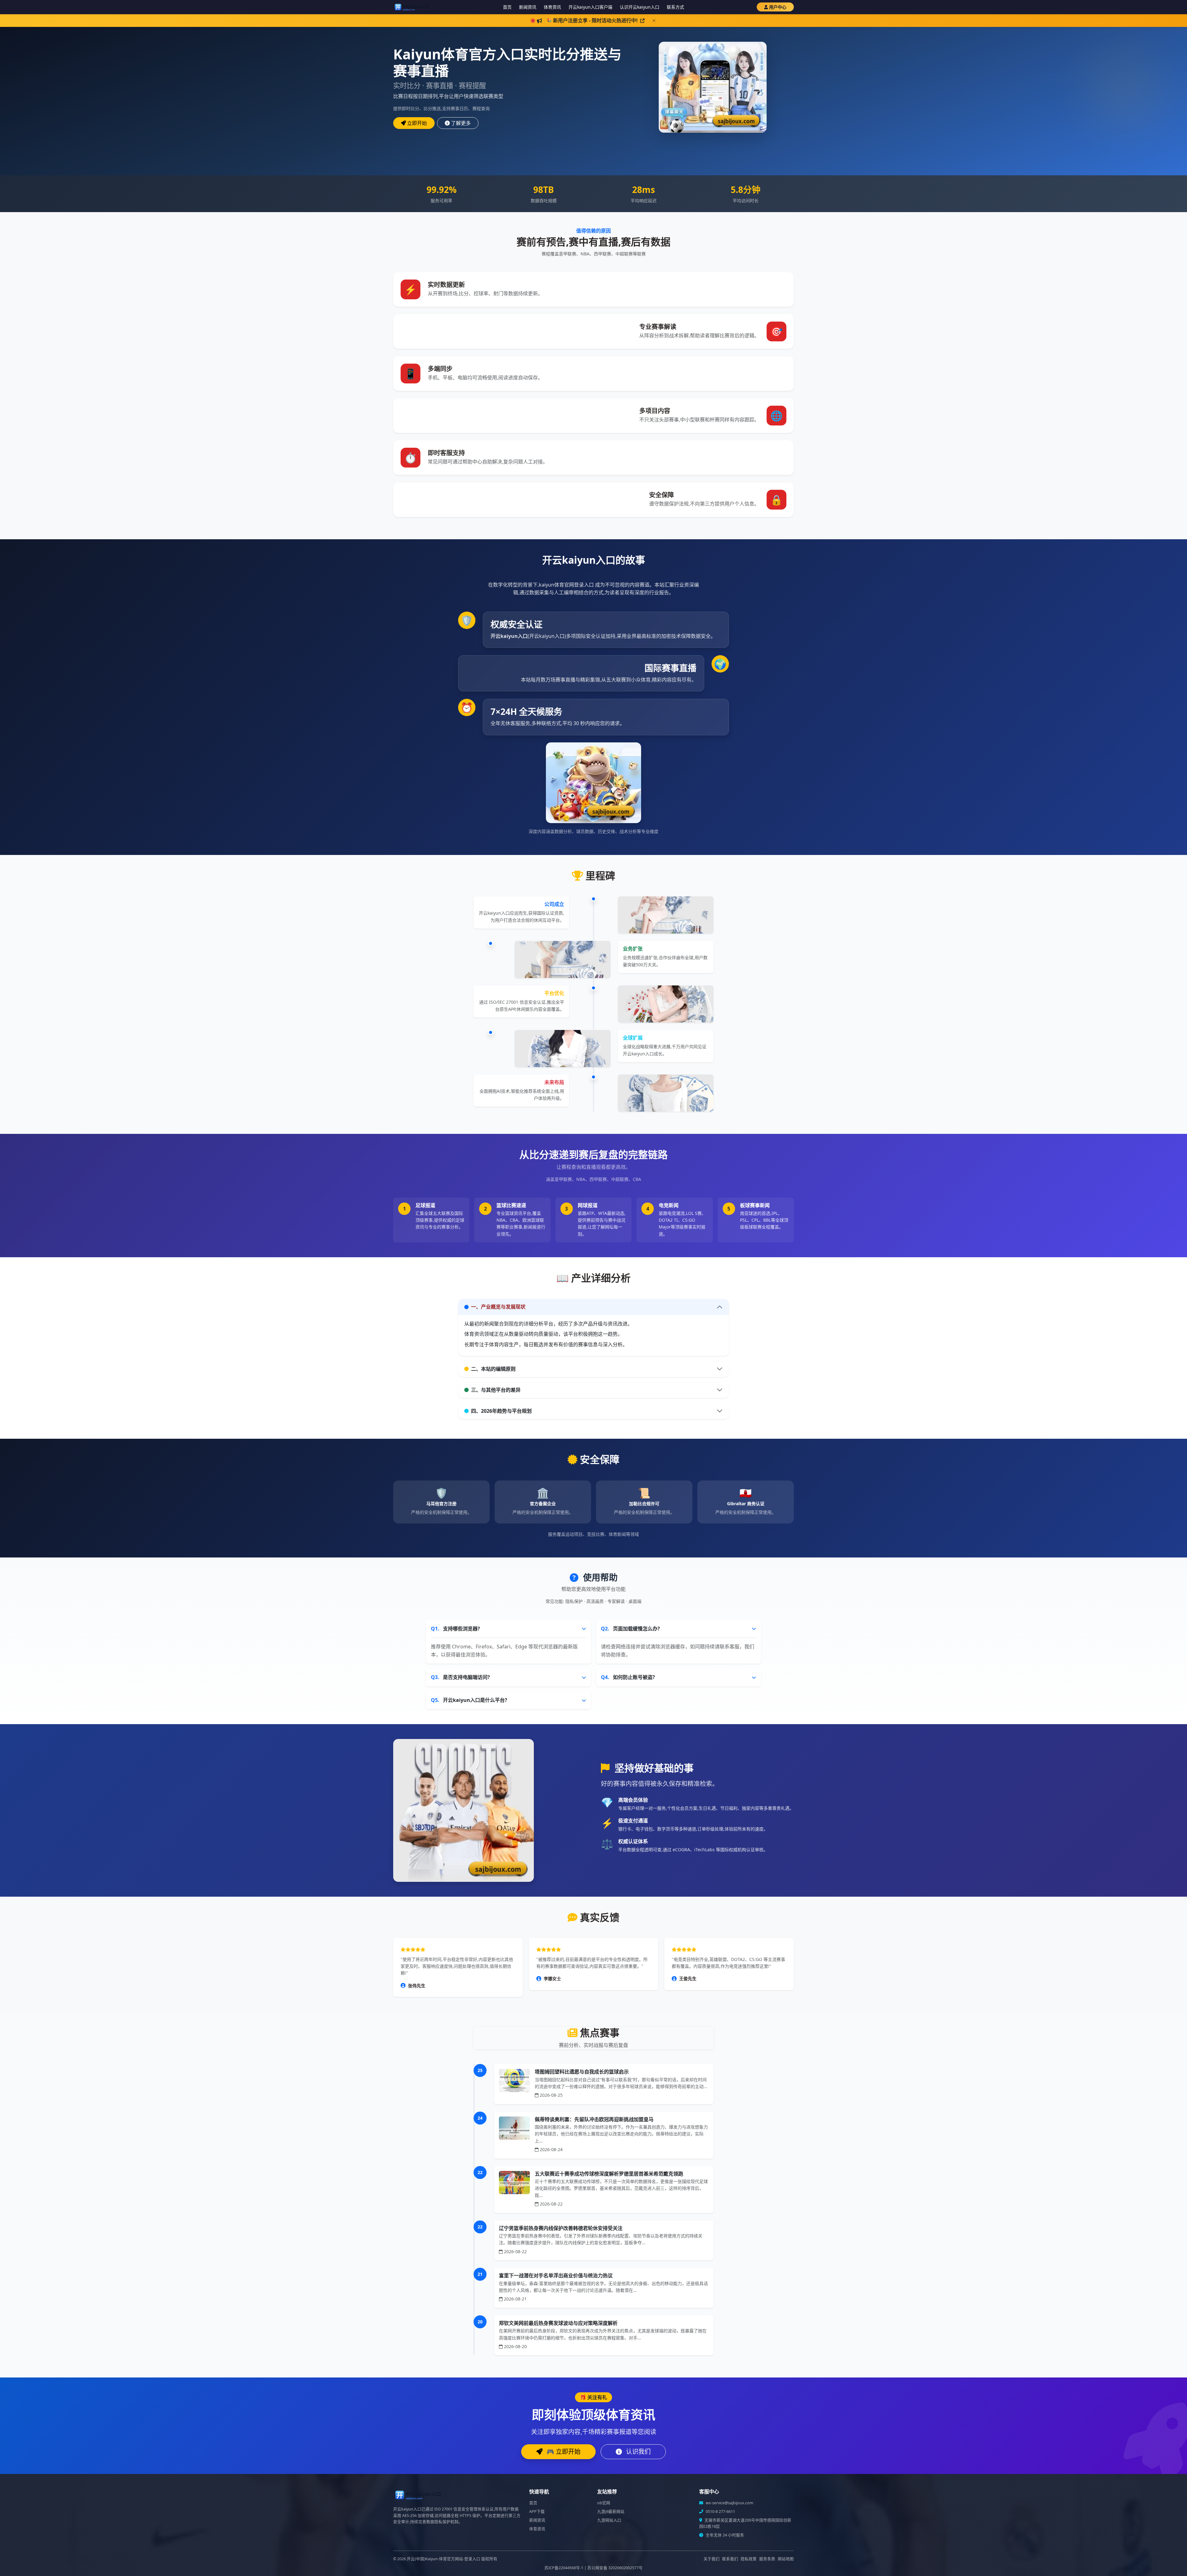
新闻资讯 (528, 7)
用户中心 (778, 7)
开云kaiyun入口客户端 (590, 7)
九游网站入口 (609, 2520)
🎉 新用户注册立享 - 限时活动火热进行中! (592, 20)
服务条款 (767, 2559)
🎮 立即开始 (563, 2452)
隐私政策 (749, 2559)
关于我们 (712, 2559)
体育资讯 (552, 7)
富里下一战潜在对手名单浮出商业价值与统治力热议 (556, 2275)
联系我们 (730, 2559)
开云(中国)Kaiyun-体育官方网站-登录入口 (444, 2559)
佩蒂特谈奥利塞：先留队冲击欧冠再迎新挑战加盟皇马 (594, 2119)
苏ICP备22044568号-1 (564, 2568)
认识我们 (638, 2452)
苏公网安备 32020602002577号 (615, 2568)
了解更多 (461, 123)
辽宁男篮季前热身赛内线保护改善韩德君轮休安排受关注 (561, 2228)
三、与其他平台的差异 (496, 1390)
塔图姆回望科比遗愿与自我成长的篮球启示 (582, 2072)
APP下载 (537, 2512)
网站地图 (786, 2559)
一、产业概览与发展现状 (498, 1307)
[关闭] (654, 21)
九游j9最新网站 (611, 2512)
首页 (507, 7)
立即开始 (417, 123)
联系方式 (675, 7)
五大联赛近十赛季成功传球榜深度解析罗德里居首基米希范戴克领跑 (609, 2174)
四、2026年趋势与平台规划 (501, 1411)
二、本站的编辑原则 (493, 1369)
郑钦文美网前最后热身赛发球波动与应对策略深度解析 (558, 2323)
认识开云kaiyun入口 (640, 7)
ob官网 (604, 2503)
